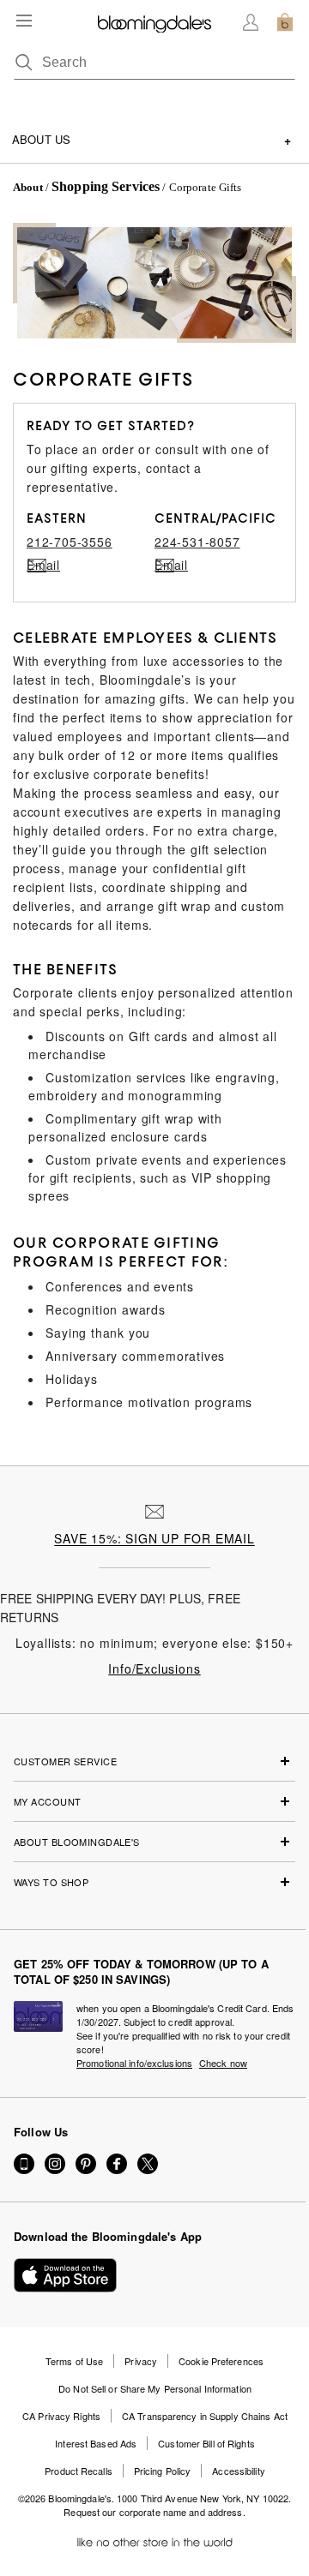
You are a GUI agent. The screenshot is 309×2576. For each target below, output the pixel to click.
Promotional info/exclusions (134, 2063)
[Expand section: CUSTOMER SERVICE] (154, 1767)
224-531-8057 (197, 542)
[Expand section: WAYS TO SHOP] (154, 1888)
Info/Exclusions (154, 1668)
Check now (223, 2063)
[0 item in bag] (285, 22)
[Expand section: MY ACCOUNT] (154, 1807)
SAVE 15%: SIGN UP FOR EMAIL (154, 1538)
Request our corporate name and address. (154, 2512)
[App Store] (65, 2275)
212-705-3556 (70, 542)
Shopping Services (106, 186)
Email (37, 565)
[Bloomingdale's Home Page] (154, 22)
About (28, 187)
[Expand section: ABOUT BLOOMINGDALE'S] (154, 1848)
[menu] (24, 21)
